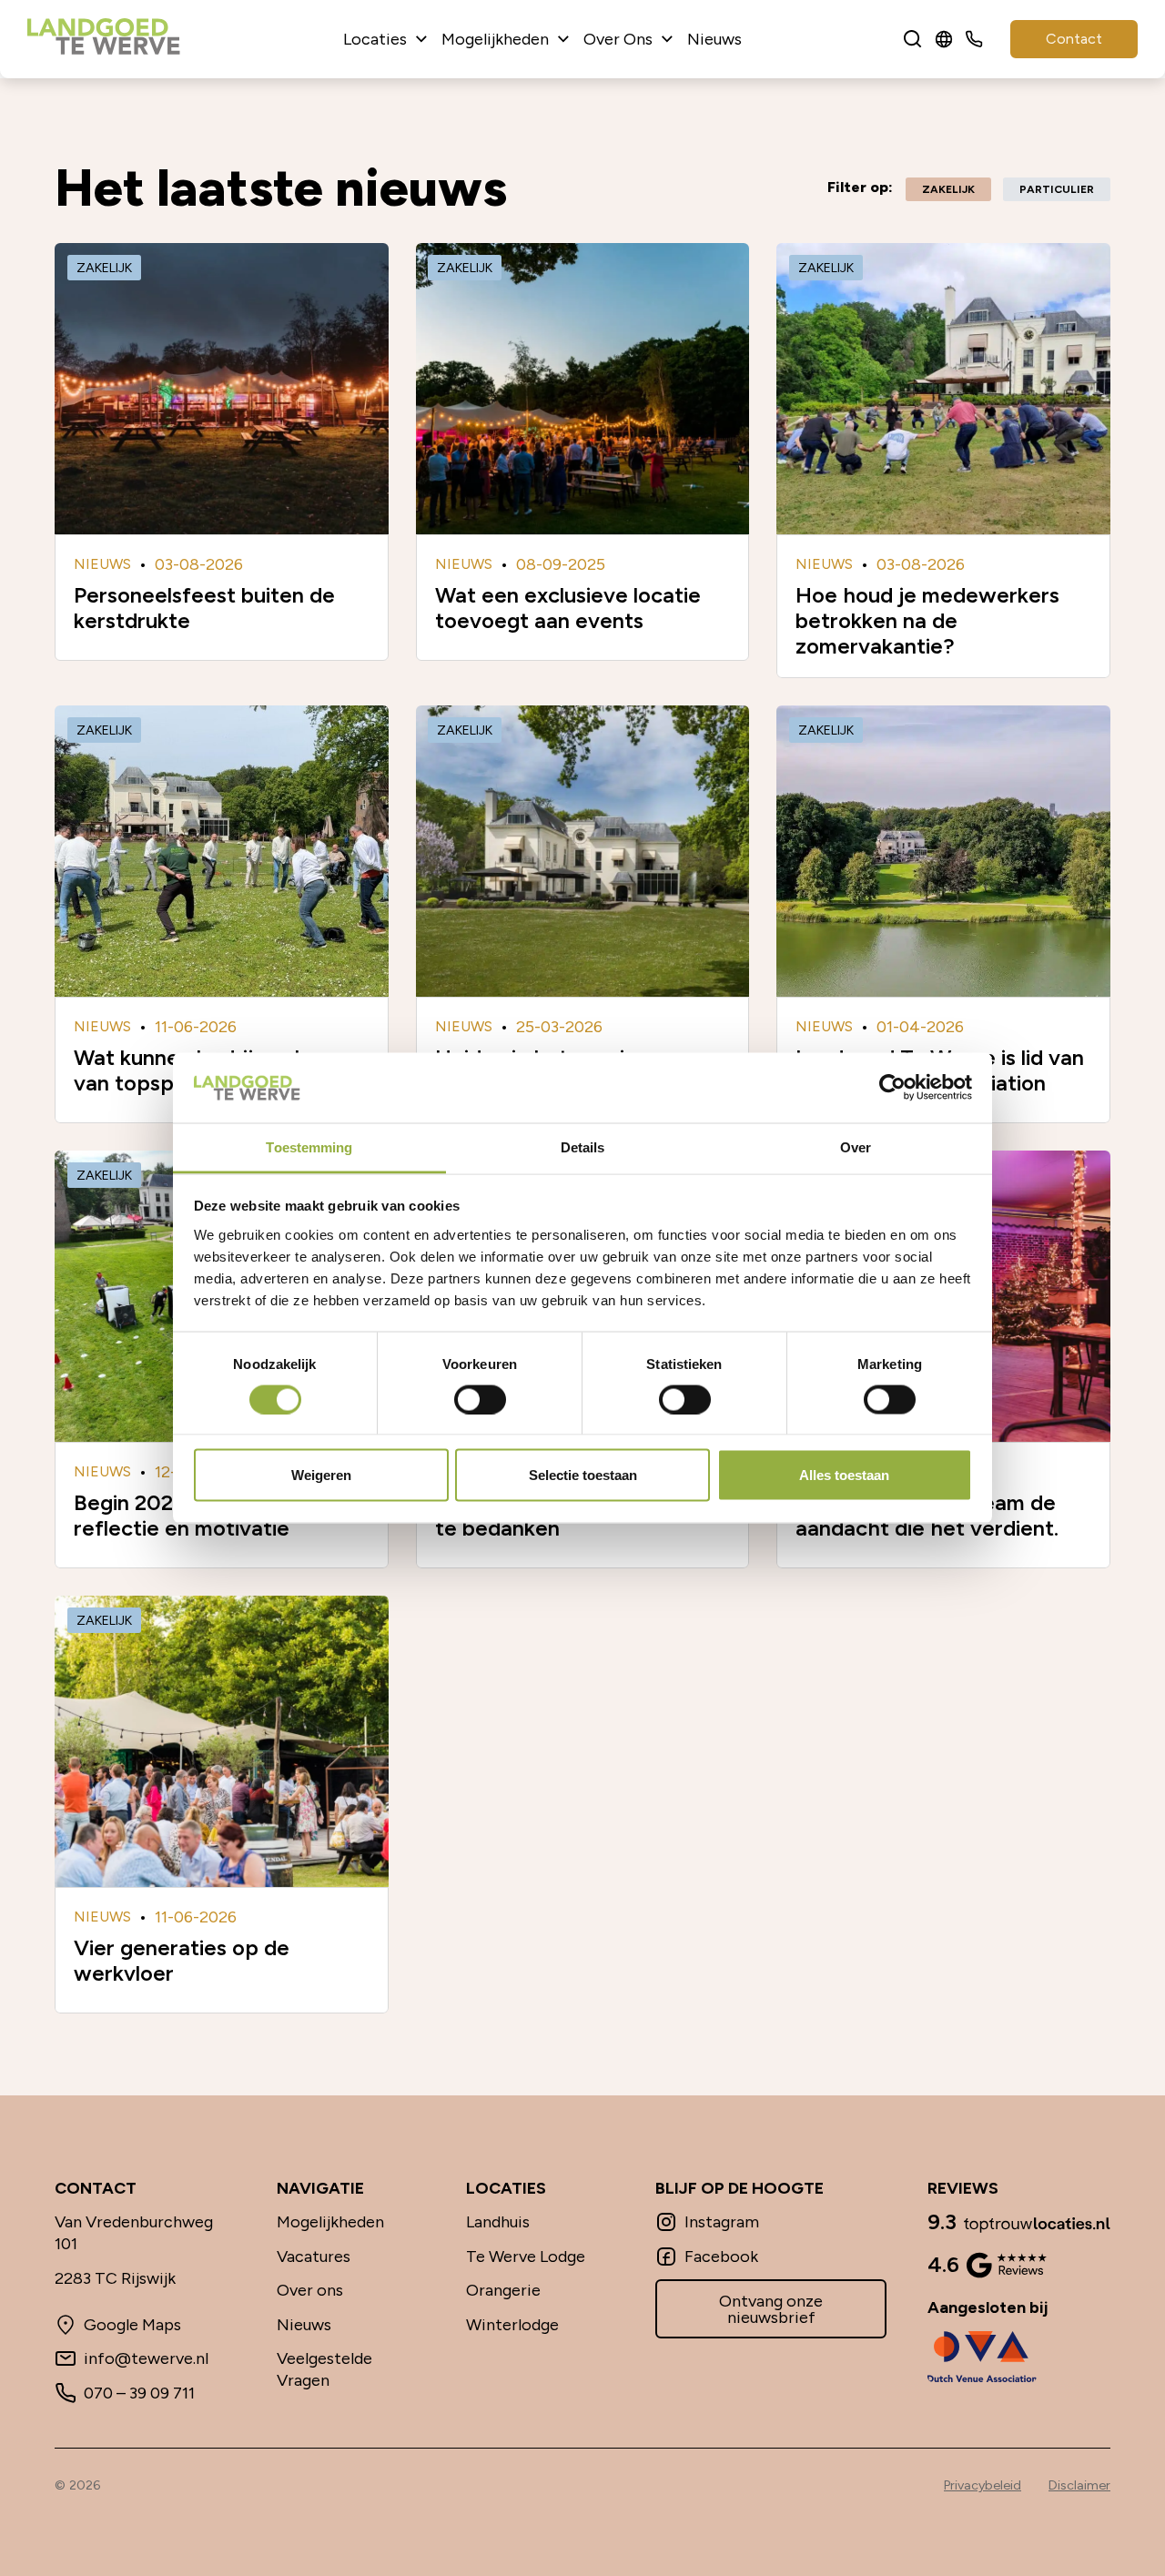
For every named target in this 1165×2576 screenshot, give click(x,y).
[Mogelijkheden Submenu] (563, 39)
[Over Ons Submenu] (667, 39)
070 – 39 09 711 (139, 2393)
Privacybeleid (983, 2485)
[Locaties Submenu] (421, 39)
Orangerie (503, 2290)
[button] (948, 189)
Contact (1074, 39)
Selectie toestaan (583, 1475)
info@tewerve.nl (146, 2358)
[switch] (480, 1399)
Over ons (310, 2290)
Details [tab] (583, 1146)
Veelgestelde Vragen (324, 2369)
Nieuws (714, 39)
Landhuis (498, 2222)
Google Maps (132, 2325)
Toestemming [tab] (309, 1146)
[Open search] (913, 39)
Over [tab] (856, 1146)
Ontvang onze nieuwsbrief (771, 2309)
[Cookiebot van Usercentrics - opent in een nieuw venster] (892, 1088)
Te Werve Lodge (526, 2257)
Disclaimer (1079, 2485)
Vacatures (314, 2257)
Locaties (375, 39)
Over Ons (618, 39)
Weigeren (321, 1475)
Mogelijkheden (495, 39)
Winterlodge (512, 2325)
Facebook (721, 2257)
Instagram (722, 2222)
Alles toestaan (844, 1475)
